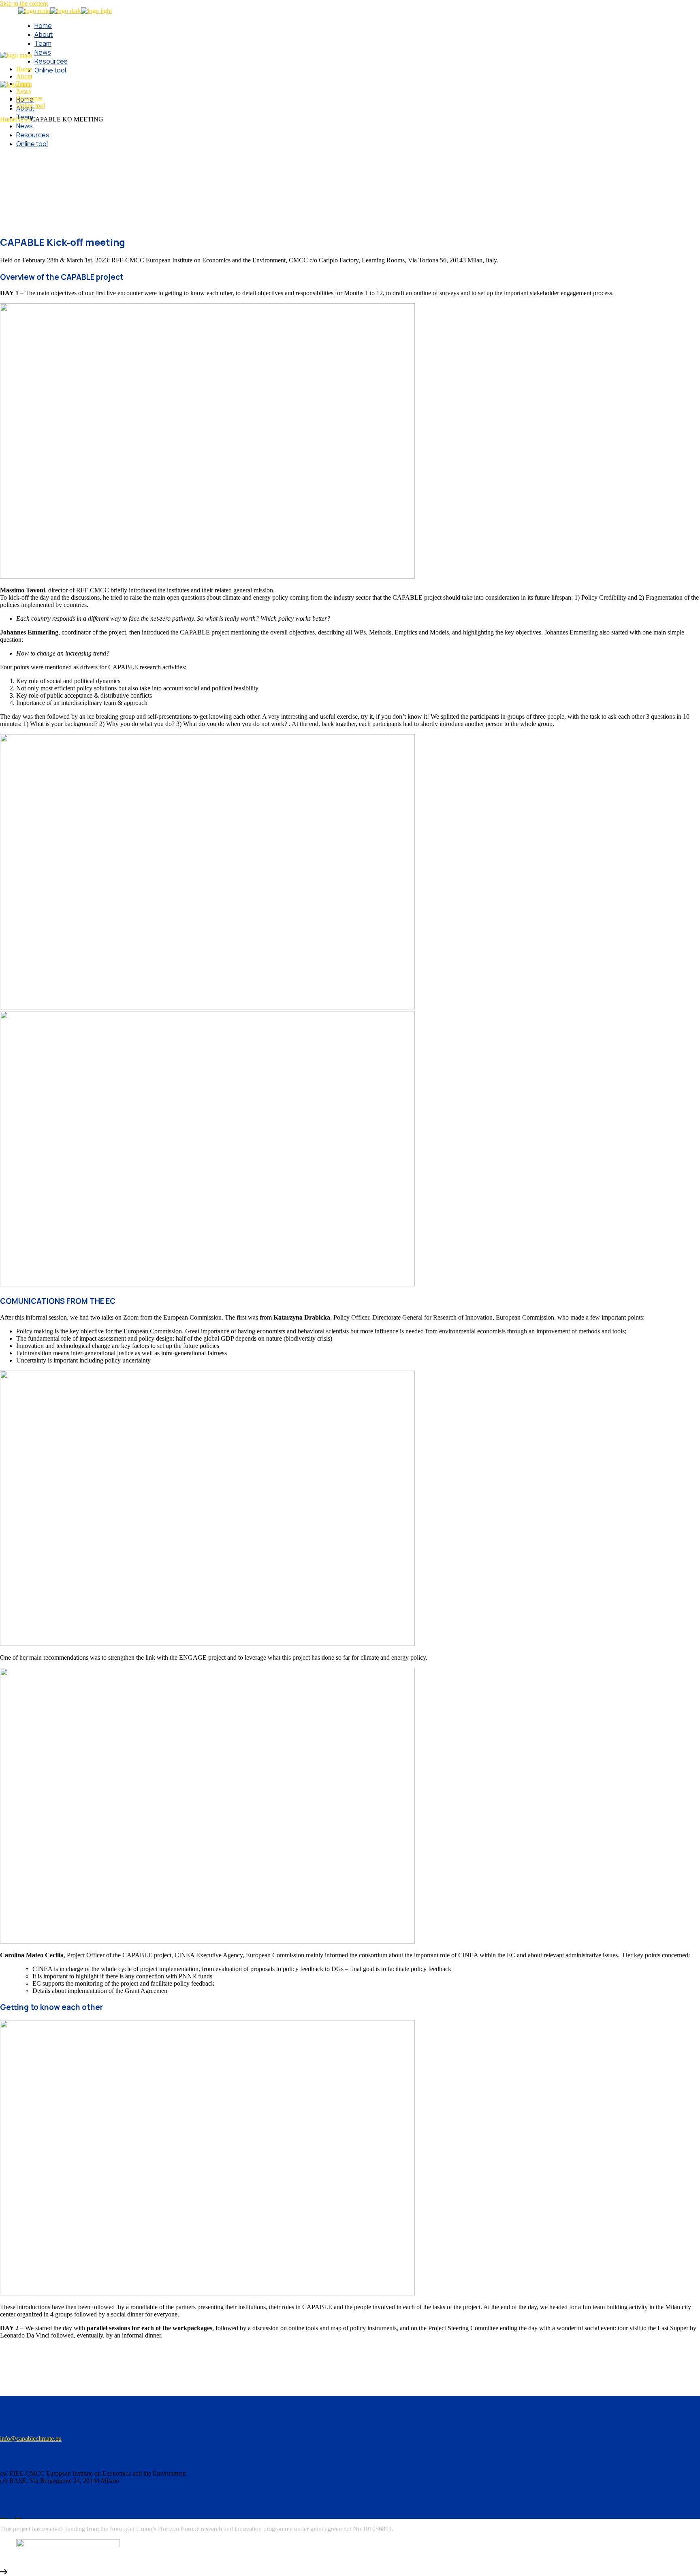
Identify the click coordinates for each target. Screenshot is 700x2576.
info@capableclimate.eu (31, 2439)
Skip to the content (24, 3)
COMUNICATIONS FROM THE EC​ (58, 1301)
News (23, 119)
